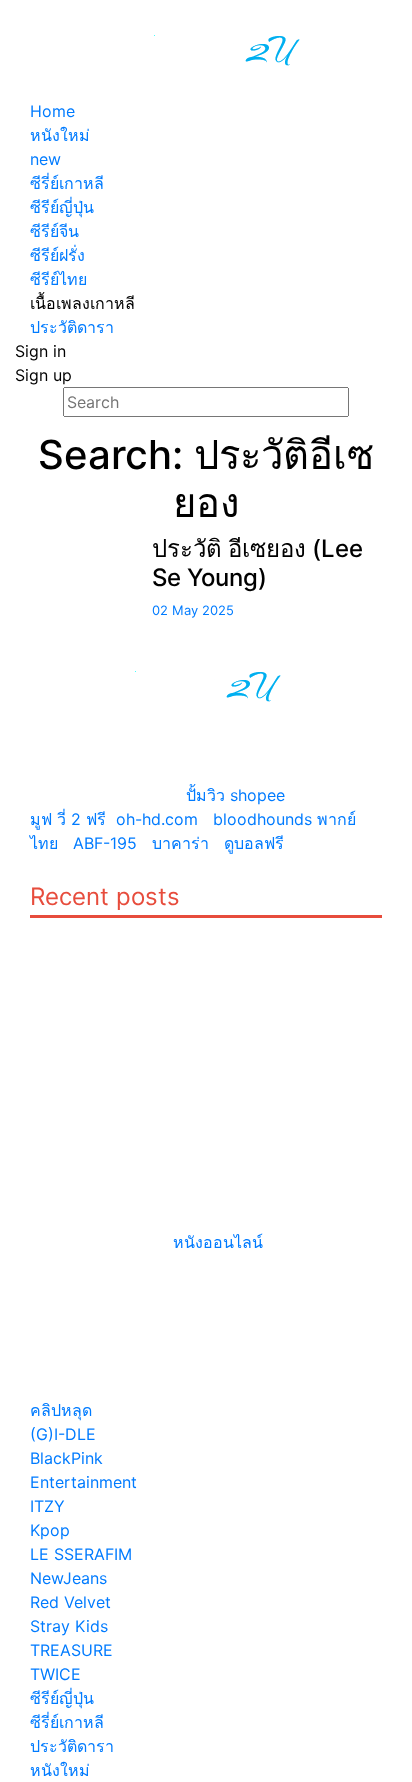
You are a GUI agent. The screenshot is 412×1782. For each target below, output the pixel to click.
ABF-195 (105, 843)
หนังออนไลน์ (218, 1242)
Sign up (43, 375)
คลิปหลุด (61, 1410)
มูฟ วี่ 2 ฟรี (68, 819)
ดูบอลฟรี (254, 843)
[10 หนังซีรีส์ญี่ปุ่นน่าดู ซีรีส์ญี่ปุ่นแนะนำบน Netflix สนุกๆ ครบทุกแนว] (253, 930)
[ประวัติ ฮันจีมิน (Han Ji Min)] (62, 930)
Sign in (40, 351)
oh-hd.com (157, 819)
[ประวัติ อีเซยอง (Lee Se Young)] (68, 547)
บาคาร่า (180, 843)
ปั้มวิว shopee (235, 795)
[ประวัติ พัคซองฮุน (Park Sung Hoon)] (62, 1098)
